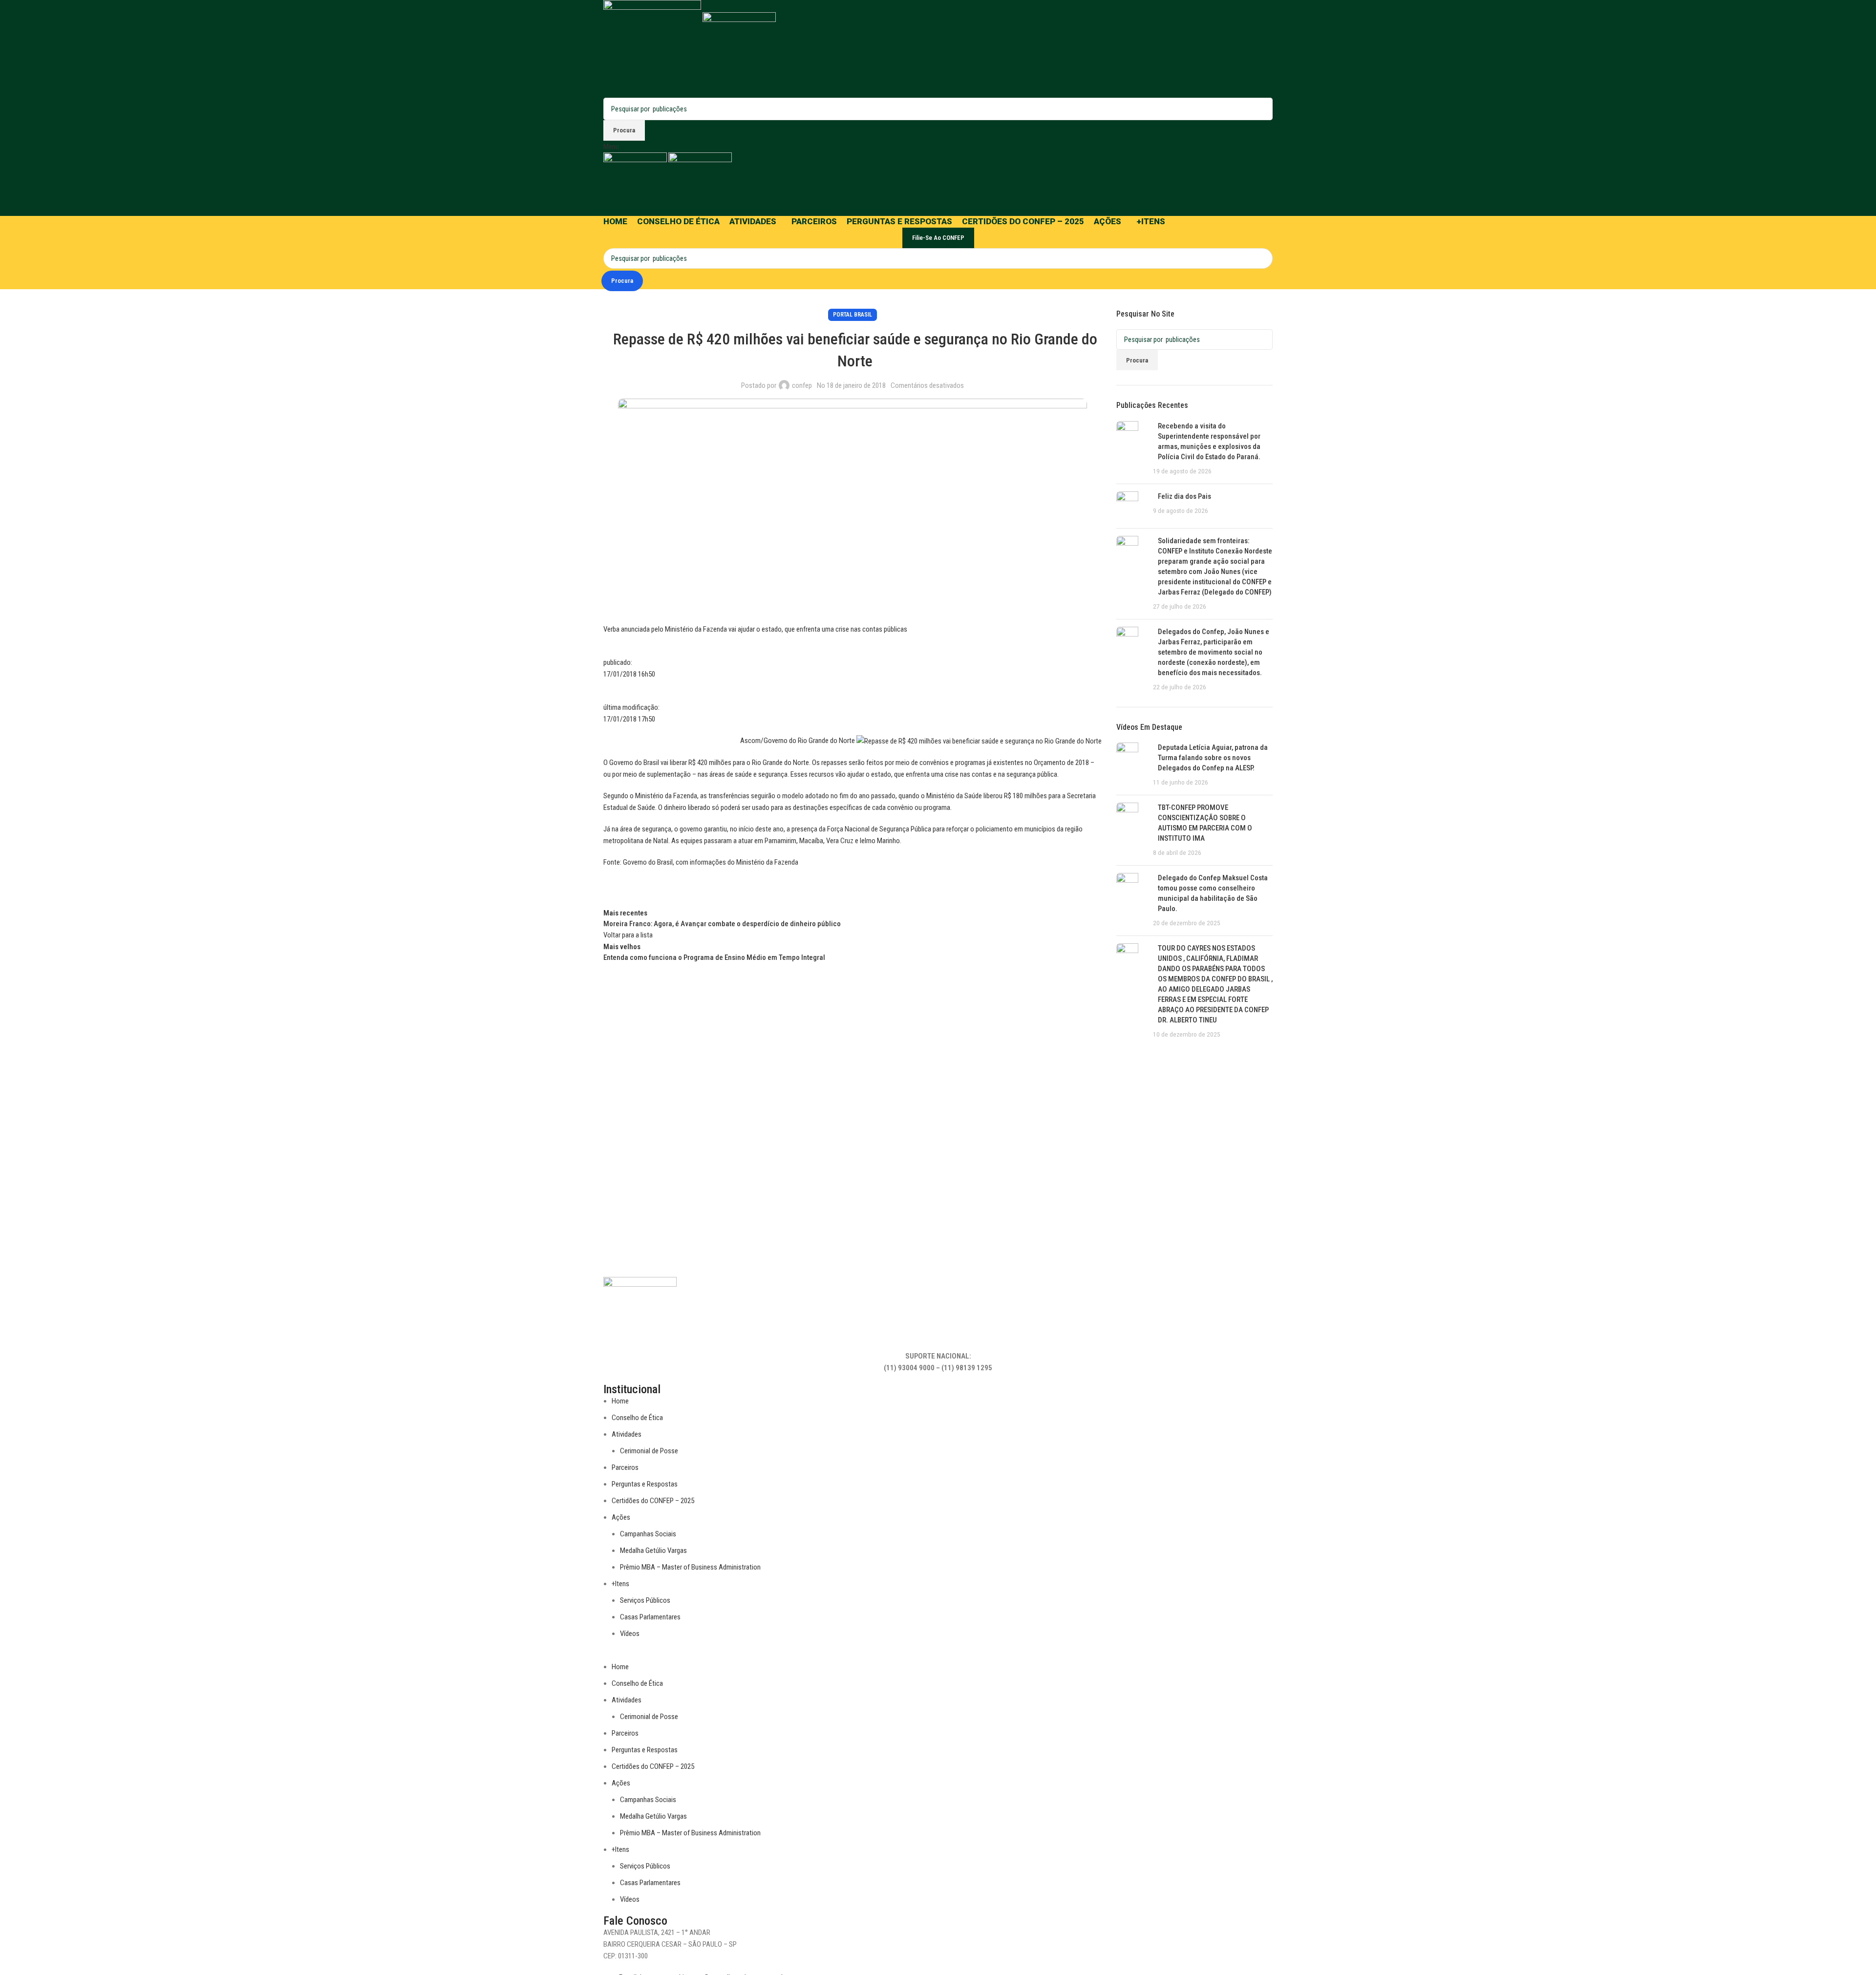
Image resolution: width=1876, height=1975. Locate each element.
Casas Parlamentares (650, 1617)
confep (802, 385)
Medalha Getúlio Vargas (653, 1550)
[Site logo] (653, 48)
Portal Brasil (853, 315)
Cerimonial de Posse (649, 1451)
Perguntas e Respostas (645, 1484)
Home (620, 1401)
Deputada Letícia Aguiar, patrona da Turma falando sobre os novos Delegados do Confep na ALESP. (1213, 758)
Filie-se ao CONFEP (938, 238)
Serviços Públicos (645, 1600)
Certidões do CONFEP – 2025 (653, 1501)
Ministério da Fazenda (768, 862)
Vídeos (630, 1634)
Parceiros (625, 1467)
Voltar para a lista (628, 935)
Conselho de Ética (637, 1418)
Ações (621, 1517)
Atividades (627, 1434)
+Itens (620, 1584)
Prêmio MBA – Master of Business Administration (690, 1567)
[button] (938, 1655)
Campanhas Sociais (648, 1534)
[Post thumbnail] (1131, 449)
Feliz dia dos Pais (1184, 496)
